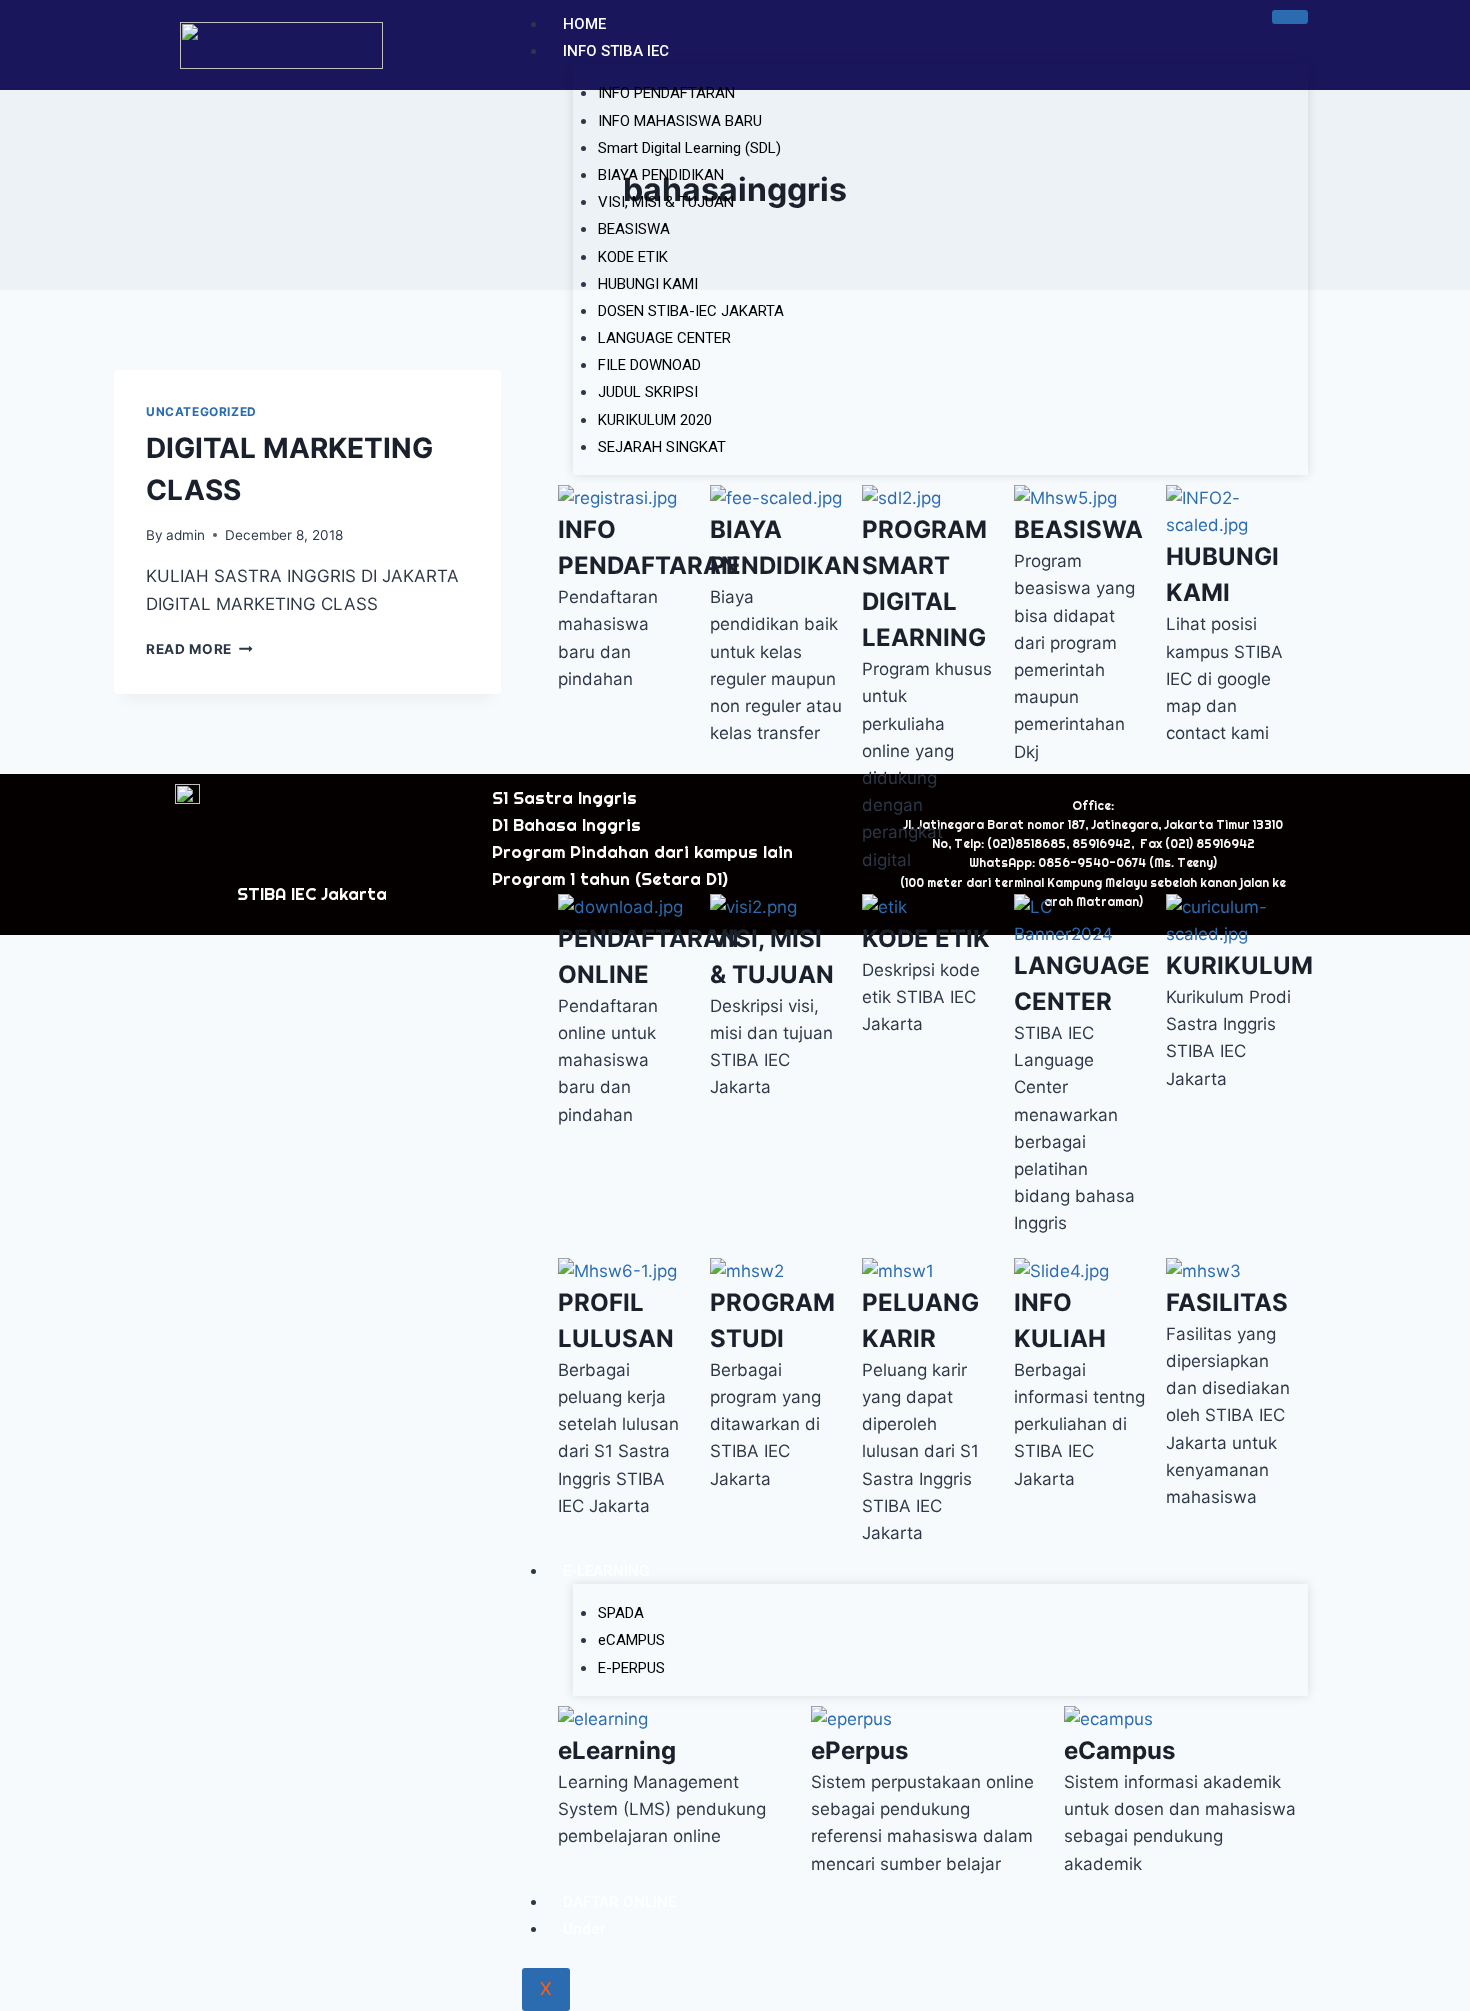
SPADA (621, 1613)
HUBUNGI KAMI (648, 284)
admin (185, 535)
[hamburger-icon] (1290, 17)
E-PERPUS (631, 1668)
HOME (584, 24)
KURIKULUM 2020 (655, 420)
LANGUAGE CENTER (664, 338)
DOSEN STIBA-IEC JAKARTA (691, 311)
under (584, 1929)
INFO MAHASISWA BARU (680, 121)
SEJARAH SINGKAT (662, 447)
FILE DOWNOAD (649, 365)
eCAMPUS (631, 1640)
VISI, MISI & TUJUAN (666, 202)
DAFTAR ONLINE (619, 1902)
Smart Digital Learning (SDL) (689, 148)
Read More (199, 649)
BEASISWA (634, 229)
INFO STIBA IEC (616, 51)
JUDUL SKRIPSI (648, 392)
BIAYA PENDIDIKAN (661, 175)
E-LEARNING (606, 1571)
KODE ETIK (633, 257)
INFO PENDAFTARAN (666, 93)
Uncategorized (201, 411)
